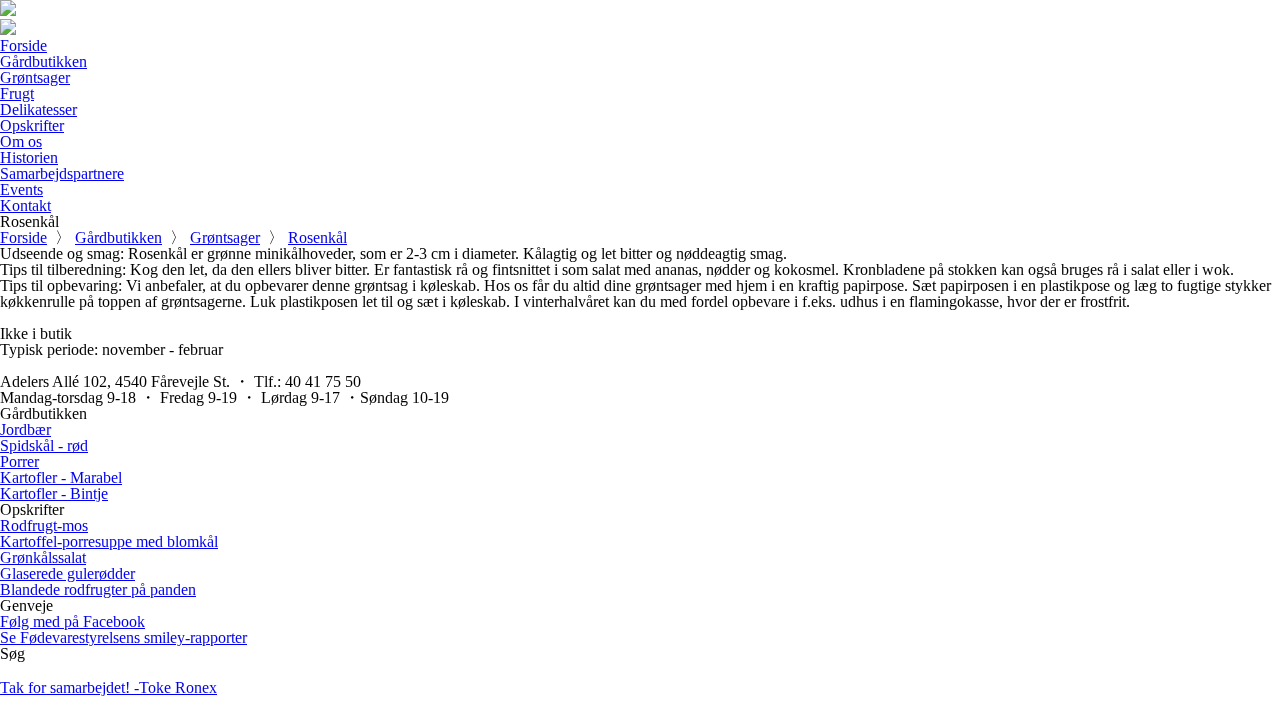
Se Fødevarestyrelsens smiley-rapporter (123, 637)
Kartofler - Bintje (54, 493)
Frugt (17, 93)
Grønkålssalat (43, 557)
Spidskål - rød (44, 445)
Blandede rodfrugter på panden (98, 589)
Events (21, 189)
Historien (29, 157)
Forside (23, 45)
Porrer (19, 461)
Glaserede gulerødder (67, 573)
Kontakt (25, 205)
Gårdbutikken (43, 61)
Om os (21, 141)
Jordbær (25, 429)
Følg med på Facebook (72, 621)
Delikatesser (38, 109)
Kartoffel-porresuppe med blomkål (109, 541)
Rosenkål (317, 237)
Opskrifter (32, 125)
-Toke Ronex (108, 687)
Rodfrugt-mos (44, 525)
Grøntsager (35, 77)
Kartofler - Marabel (61, 477)
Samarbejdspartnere (62, 173)
